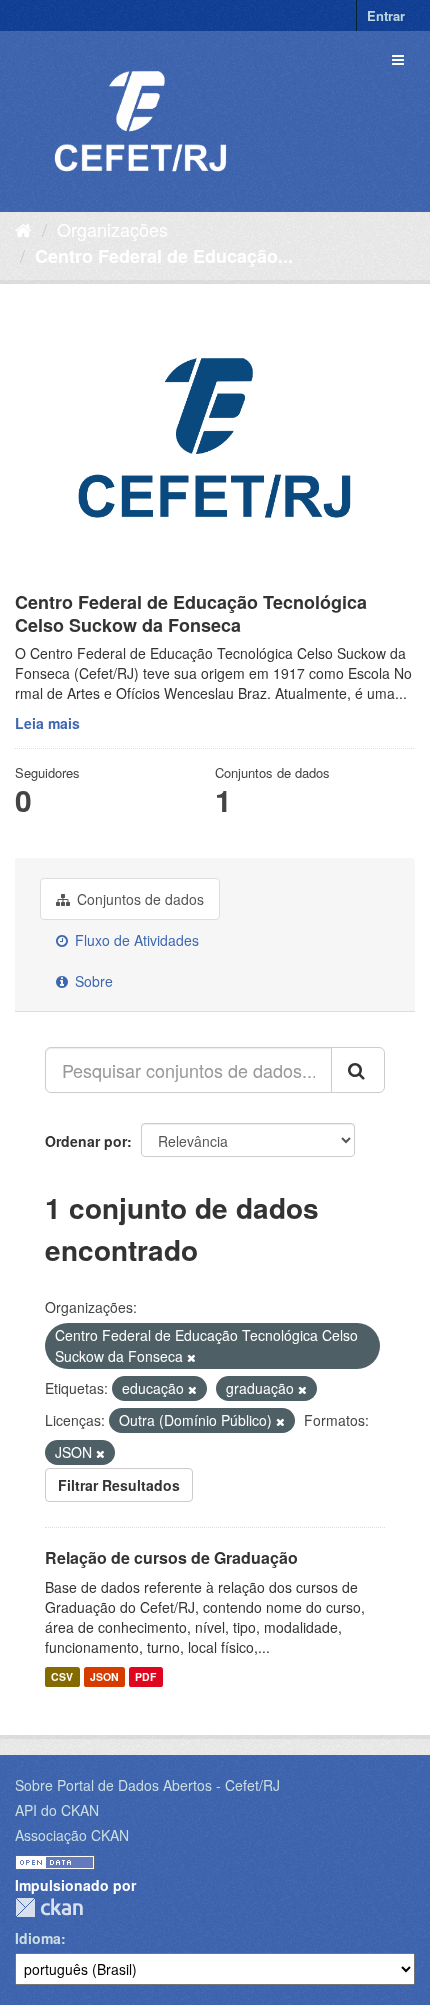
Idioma (38, 1938)
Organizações (112, 229)
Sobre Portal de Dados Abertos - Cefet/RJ (147, 1785)
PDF (145, 1676)
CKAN (49, 1907)
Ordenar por (86, 1141)
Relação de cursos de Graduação (171, 1557)
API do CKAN (57, 1810)
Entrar (386, 15)
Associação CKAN (72, 1835)
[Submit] (358, 1070)
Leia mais (47, 723)
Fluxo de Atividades (135, 940)
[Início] (23, 229)
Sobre (92, 981)
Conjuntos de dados (138, 899)
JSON (104, 1676)
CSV (62, 1676)
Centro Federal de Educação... (164, 256)
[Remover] (191, 1357)
